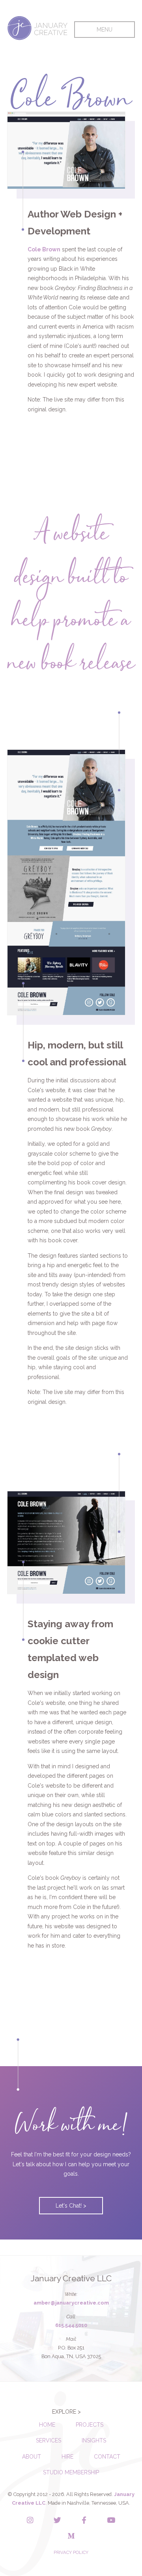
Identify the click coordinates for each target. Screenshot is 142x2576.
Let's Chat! (69, 2206)
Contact (107, 2457)
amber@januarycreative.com (71, 2303)
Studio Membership (71, 2472)
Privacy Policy (71, 2552)
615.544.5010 (71, 2325)
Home (47, 2425)
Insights (94, 2440)
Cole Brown (44, 249)
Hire (67, 2457)
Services (49, 2440)
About (32, 2457)
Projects (90, 2425)
